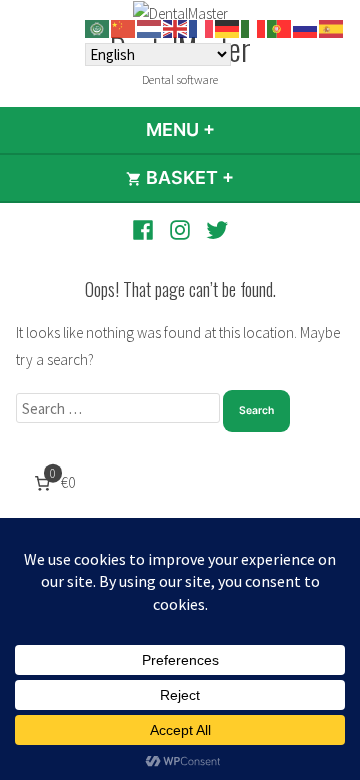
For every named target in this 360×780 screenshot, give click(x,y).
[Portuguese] (280, 27)
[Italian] (254, 27)
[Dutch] (150, 27)
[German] (228, 27)
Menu (234, 129)
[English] (176, 27)
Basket (242, 177)
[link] (53, 483)
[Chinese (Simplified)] (124, 27)
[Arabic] (98, 27)
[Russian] (306, 27)
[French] (202, 27)
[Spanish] (332, 27)
